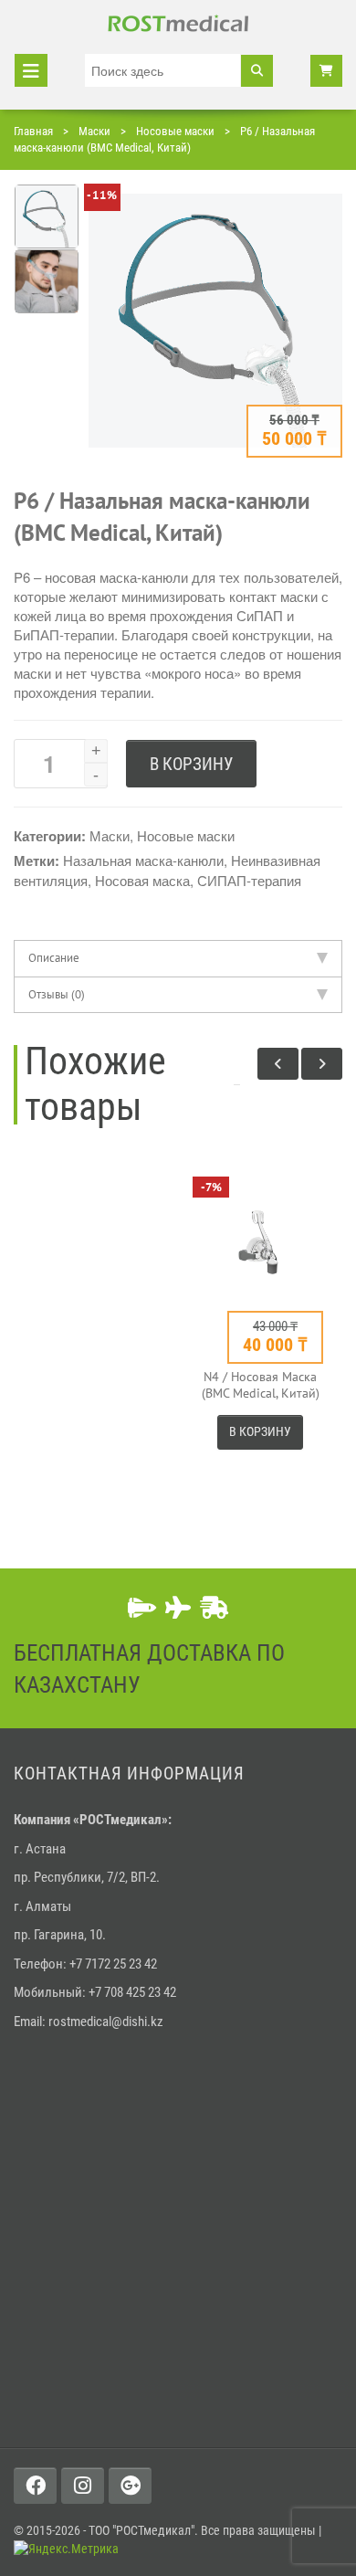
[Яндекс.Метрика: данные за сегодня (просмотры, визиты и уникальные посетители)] (66, 2550)
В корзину (191, 764)
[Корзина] (326, 71)
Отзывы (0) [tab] (57, 994)
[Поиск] (257, 71)
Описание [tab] (54, 958)
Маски (94, 131)
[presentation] (278, 1064)
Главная (33, 131)
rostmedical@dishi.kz (106, 2022)
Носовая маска (142, 880)
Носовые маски (175, 131)
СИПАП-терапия (249, 880)
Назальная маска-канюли (143, 860)
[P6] (215, 452)
